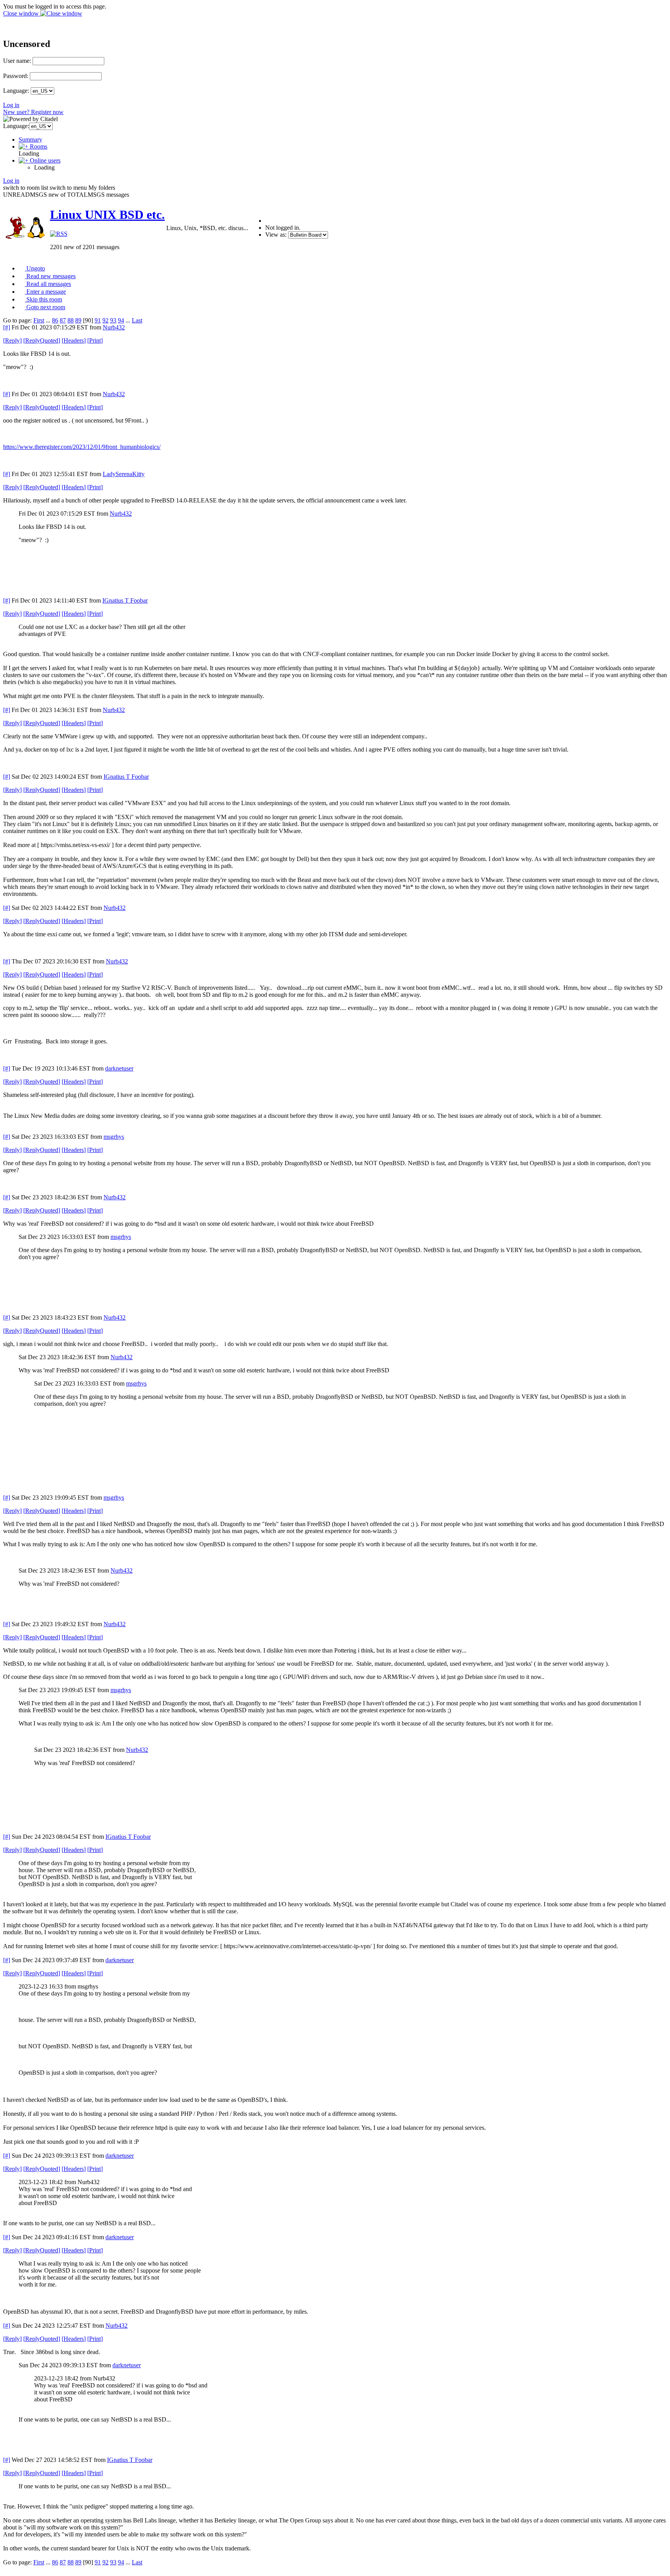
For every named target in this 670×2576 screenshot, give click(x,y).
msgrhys (114, 1137)
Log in (11, 105)
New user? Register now (33, 112)
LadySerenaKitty (124, 474)
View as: (276, 235)
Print (95, 340)
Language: (16, 91)
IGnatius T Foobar (125, 600)
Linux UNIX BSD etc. (107, 215)
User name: (17, 61)
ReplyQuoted (42, 340)
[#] (7, 327)
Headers (74, 340)
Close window (22, 13)
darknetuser (119, 1068)
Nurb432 (114, 327)
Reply (12, 340)
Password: (16, 76)
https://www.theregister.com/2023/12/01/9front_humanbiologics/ (82, 447)
